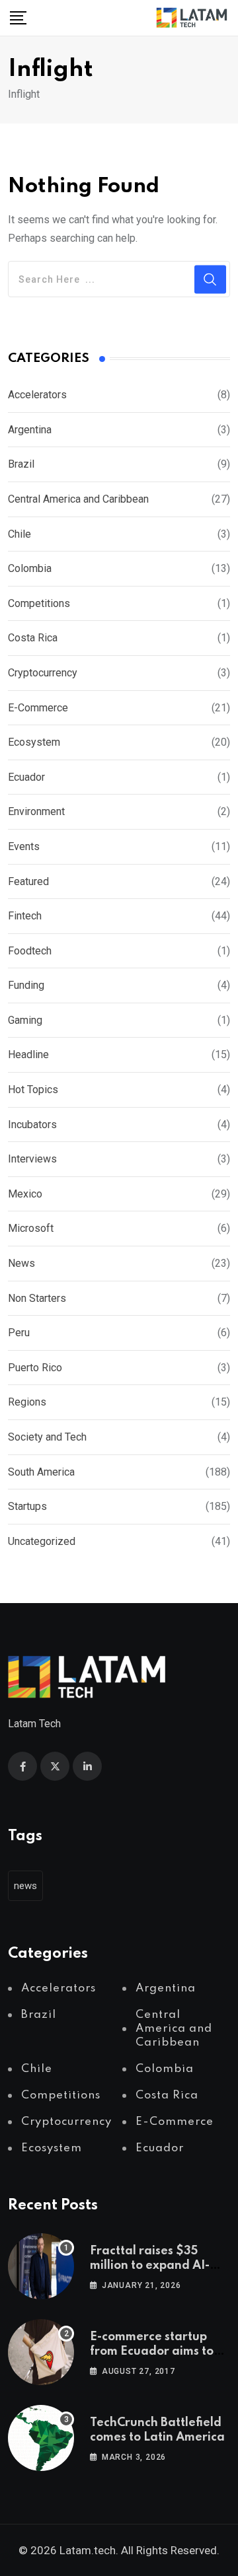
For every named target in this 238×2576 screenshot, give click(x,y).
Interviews (32, 1159)
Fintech (25, 916)
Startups (27, 1506)
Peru (19, 1333)
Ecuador (26, 777)
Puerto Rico (35, 1368)
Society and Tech (47, 1437)
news (25, 1886)
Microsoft (31, 1228)
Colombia (30, 568)
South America (41, 1472)
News (21, 1263)
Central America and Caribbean (78, 499)
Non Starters (37, 1298)
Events (24, 846)
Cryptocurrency (43, 673)
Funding (26, 985)
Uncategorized (42, 1541)
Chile (20, 534)
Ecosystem (34, 742)
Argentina (30, 430)
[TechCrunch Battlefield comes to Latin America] (41, 2438)
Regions (27, 1402)
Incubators (32, 1125)
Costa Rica (33, 638)
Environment (36, 811)
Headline (28, 1055)
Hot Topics (33, 1090)
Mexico (25, 1194)
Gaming (25, 1020)
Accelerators (37, 395)
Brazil (21, 464)
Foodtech (30, 951)
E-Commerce (38, 708)
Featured (28, 881)
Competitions (39, 603)
